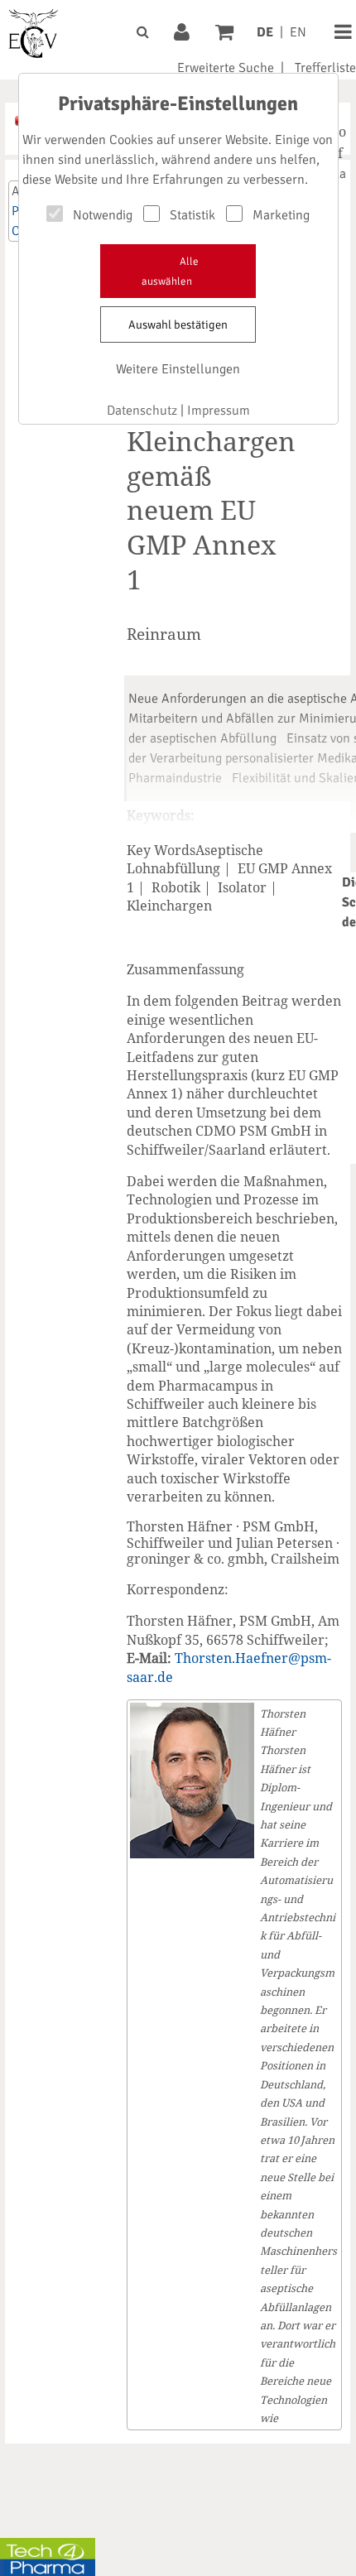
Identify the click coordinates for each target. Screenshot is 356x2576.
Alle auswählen (170, 272)
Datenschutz (142, 411)
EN (298, 32)
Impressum (219, 411)
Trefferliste (325, 68)
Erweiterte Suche (226, 68)
